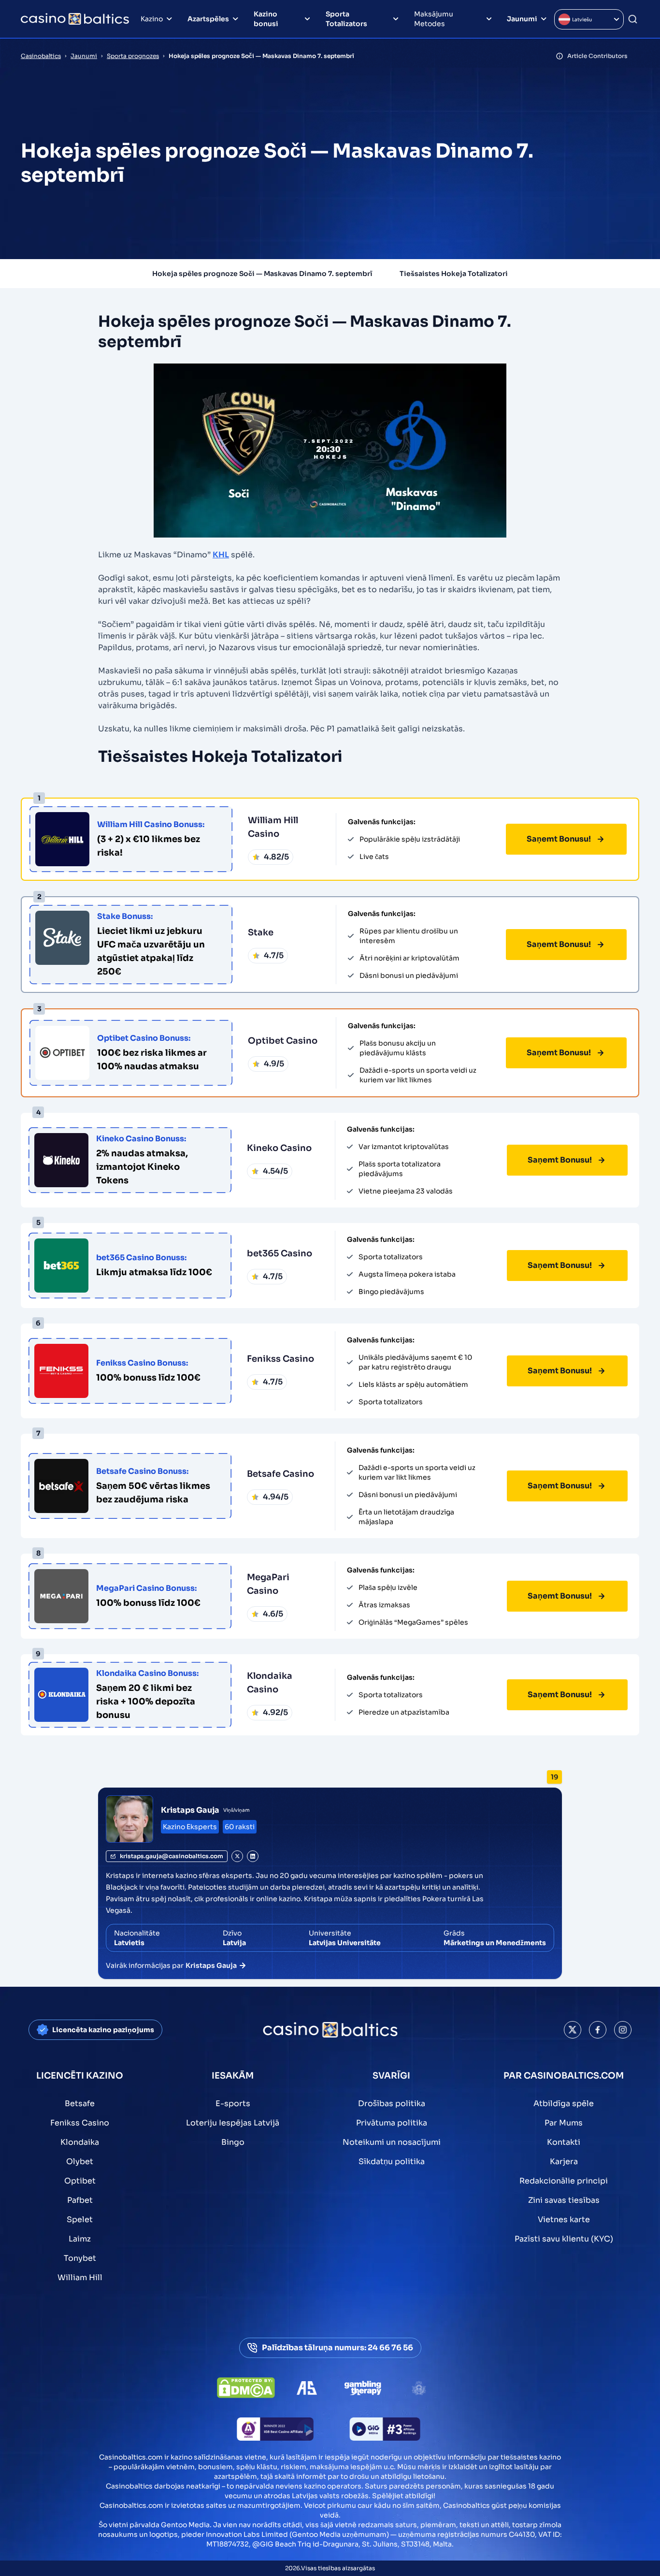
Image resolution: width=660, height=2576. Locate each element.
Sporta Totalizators (346, 19)
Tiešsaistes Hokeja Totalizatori (454, 274)
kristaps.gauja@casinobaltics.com (172, 1856)
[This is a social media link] (573, 2030)
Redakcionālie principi (564, 2181)
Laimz (80, 2239)
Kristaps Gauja (190, 1810)
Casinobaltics (41, 56)
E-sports (233, 2103)
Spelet (80, 2219)
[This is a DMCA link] (246, 2388)
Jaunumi (522, 19)
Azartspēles (208, 19)
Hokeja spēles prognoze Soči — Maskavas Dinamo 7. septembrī (262, 274)
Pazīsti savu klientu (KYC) (564, 2239)
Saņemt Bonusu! (559, 839)
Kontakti (564, 2142)
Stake (261, 932)
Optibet (80, 2181)
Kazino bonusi (266, 19)
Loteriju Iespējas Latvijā (233, 2123)
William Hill (80, 2278)
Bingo (233, 2142)
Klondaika (80, 2142)
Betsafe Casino (280, 1474)
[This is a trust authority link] (307, 2388)
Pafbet (80, 2200)
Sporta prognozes (133, 56)
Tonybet (80, 2258)
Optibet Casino (283, 1041)
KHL (221, 555)
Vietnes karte (564, 2219)
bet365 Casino (280, 1253)
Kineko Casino (279, 1148)
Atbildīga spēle (564, 2103)
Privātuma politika (392, 2123)
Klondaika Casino (270, 1683)
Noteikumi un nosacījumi (392, 2142)
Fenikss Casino (280, 1359)
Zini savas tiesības (564, 2200)
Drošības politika (392, 2103)
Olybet (80, 2161)
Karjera (564, 2161)
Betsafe (80, 2103)
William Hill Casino (273, 827)
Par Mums (564, 2123)
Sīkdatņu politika (392, 2161)
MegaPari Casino (268, 1584)
